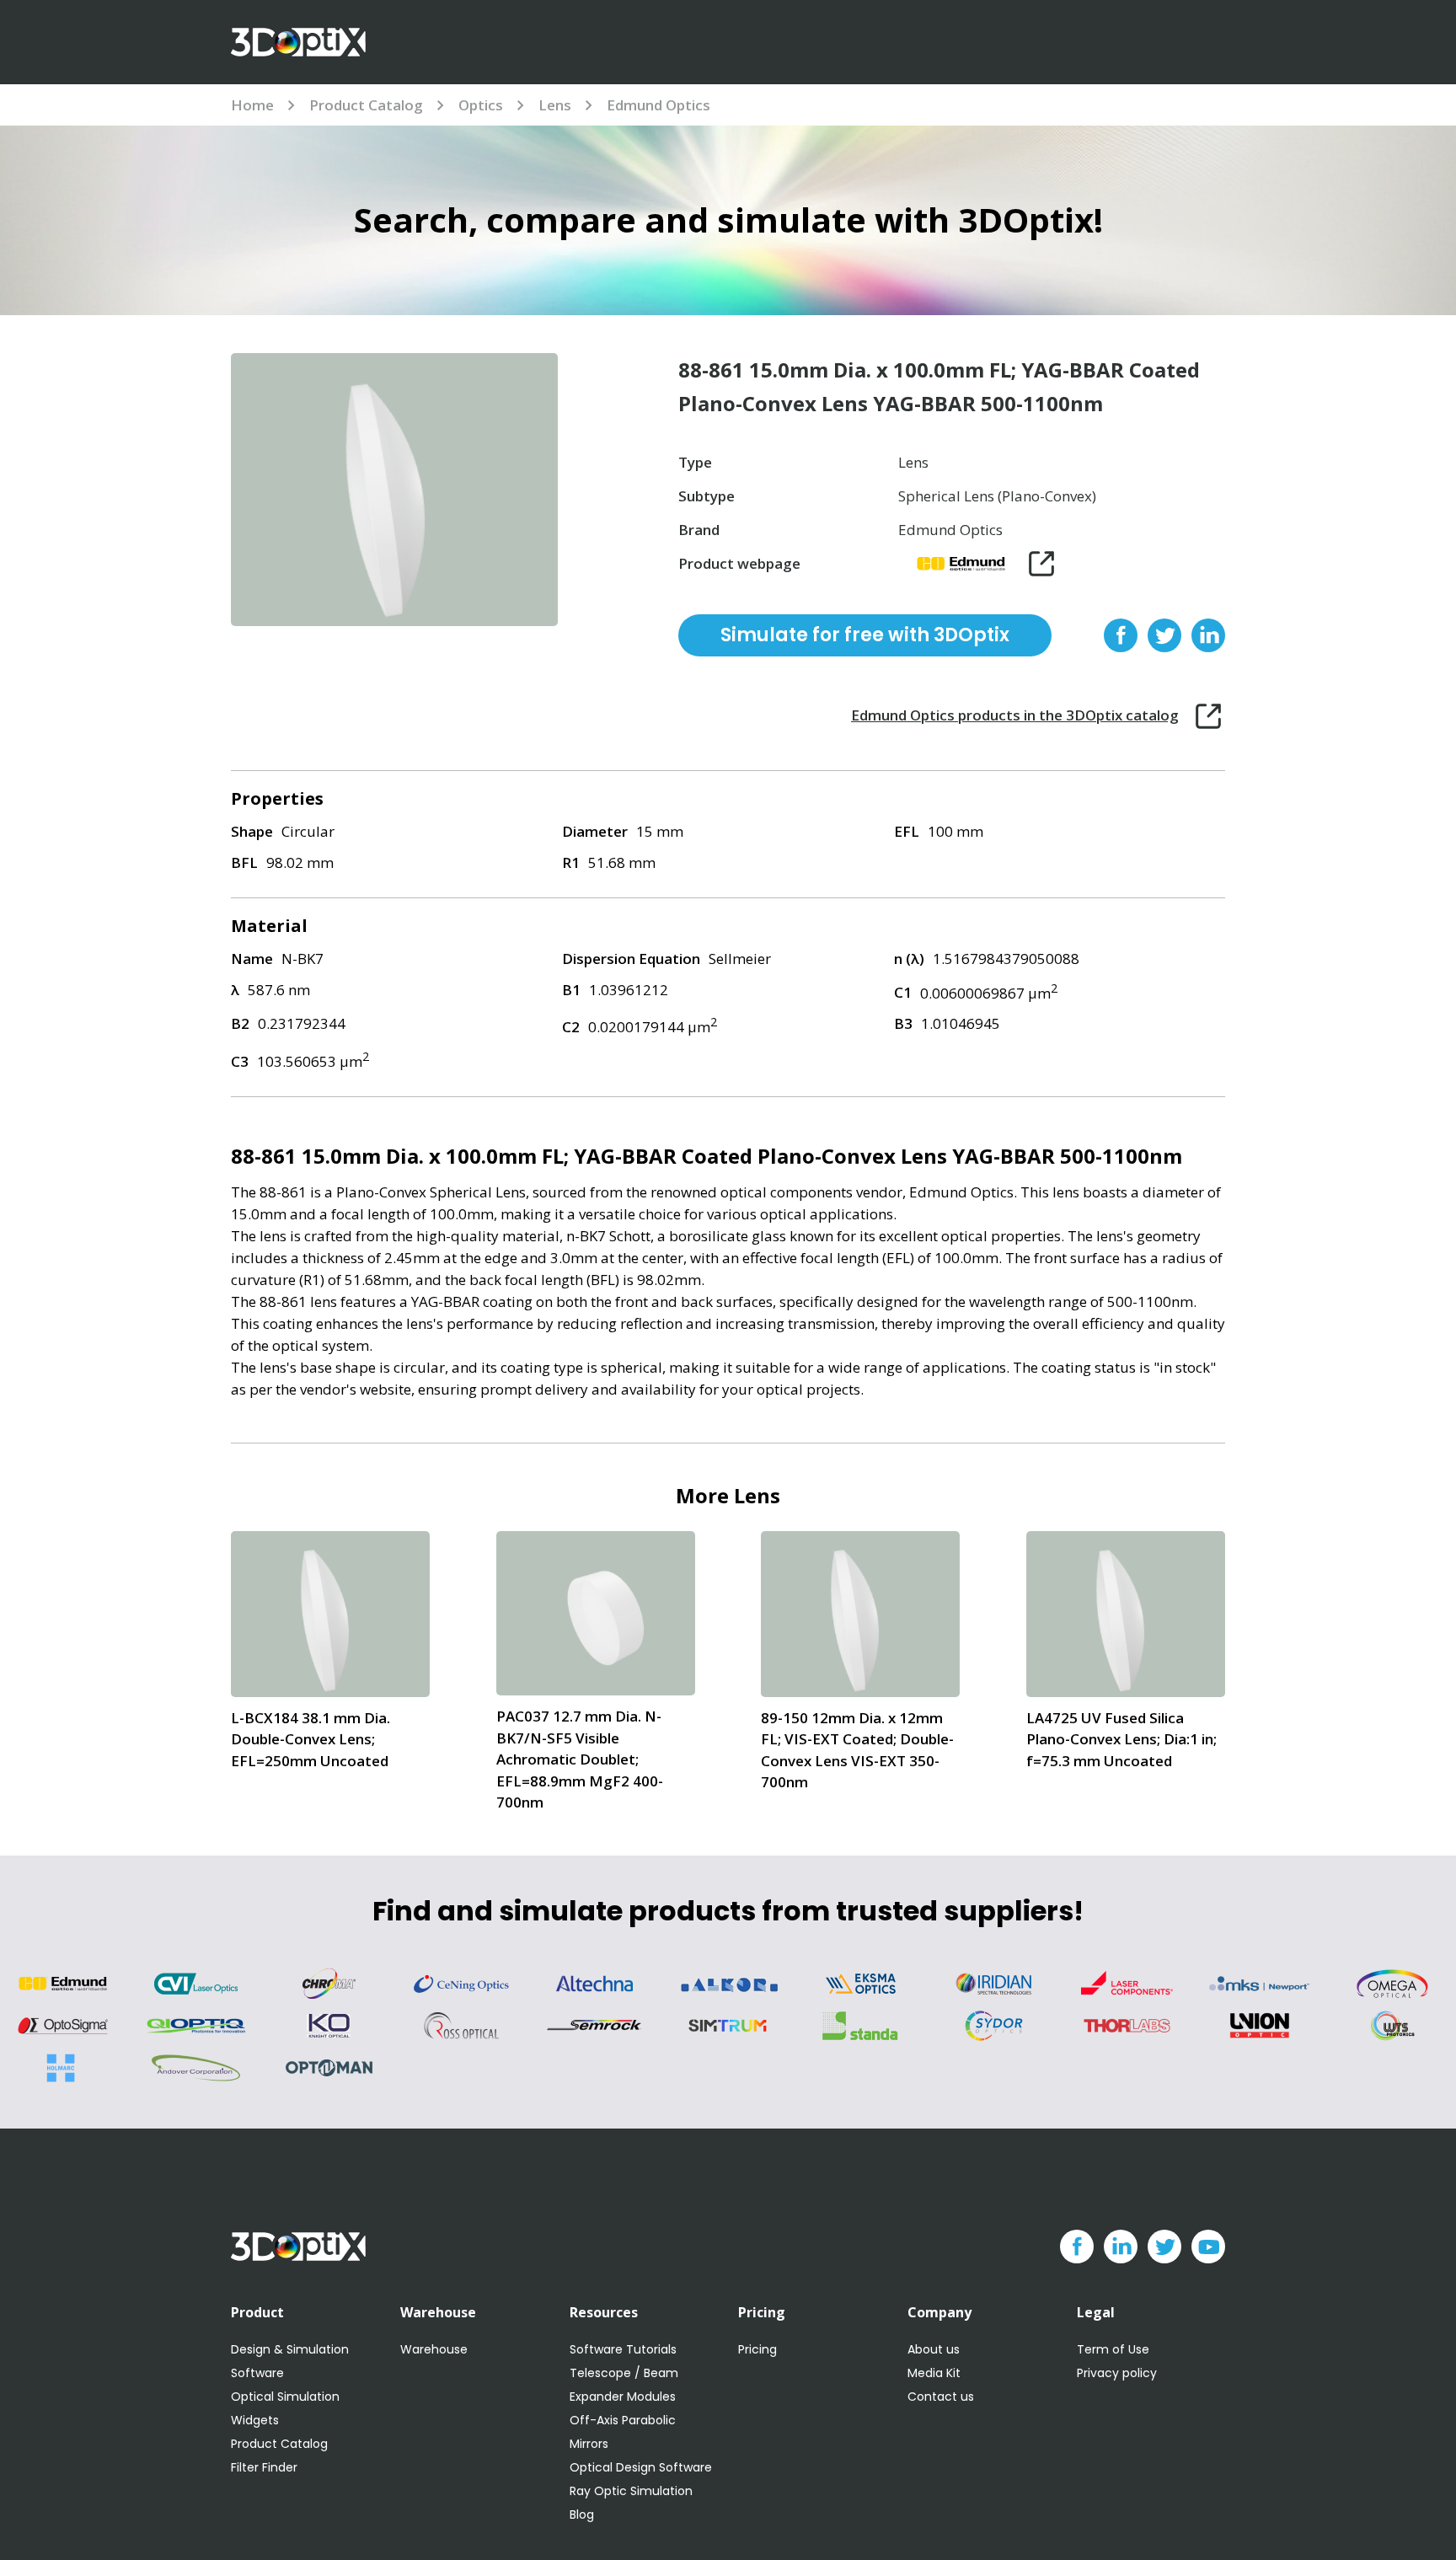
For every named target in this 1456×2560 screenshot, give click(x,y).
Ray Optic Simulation (631, 2491)
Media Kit (934, 2373)
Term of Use (1113, 2349)
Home (252, 105)
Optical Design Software (641, 2467)
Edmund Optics (658, 105)
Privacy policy (1117, 2373)
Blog (582, 2514)
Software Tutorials (623, 2349)
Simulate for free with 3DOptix (865, 635)
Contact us (941, 2397)
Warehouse (434, 2349)
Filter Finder (264, 2467)
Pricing (757, 2349)
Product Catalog (366, 105)
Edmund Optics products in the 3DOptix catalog (1015, 715)
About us (934, 2349)
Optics (481, 105)
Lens (555, 105)
